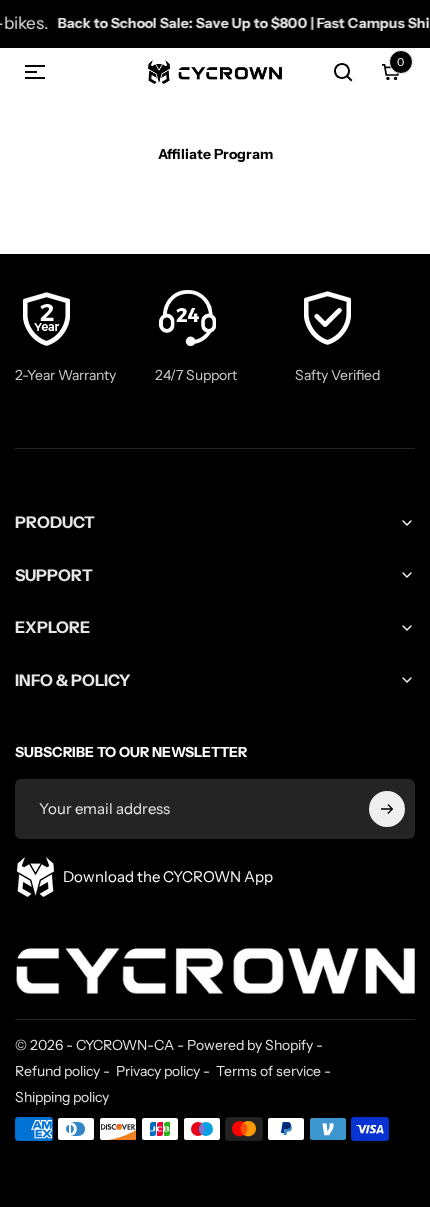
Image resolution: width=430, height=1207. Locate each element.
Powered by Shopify (250, 1045)
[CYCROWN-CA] (215, 961)
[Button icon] (387, 809)
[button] (35, 72)
